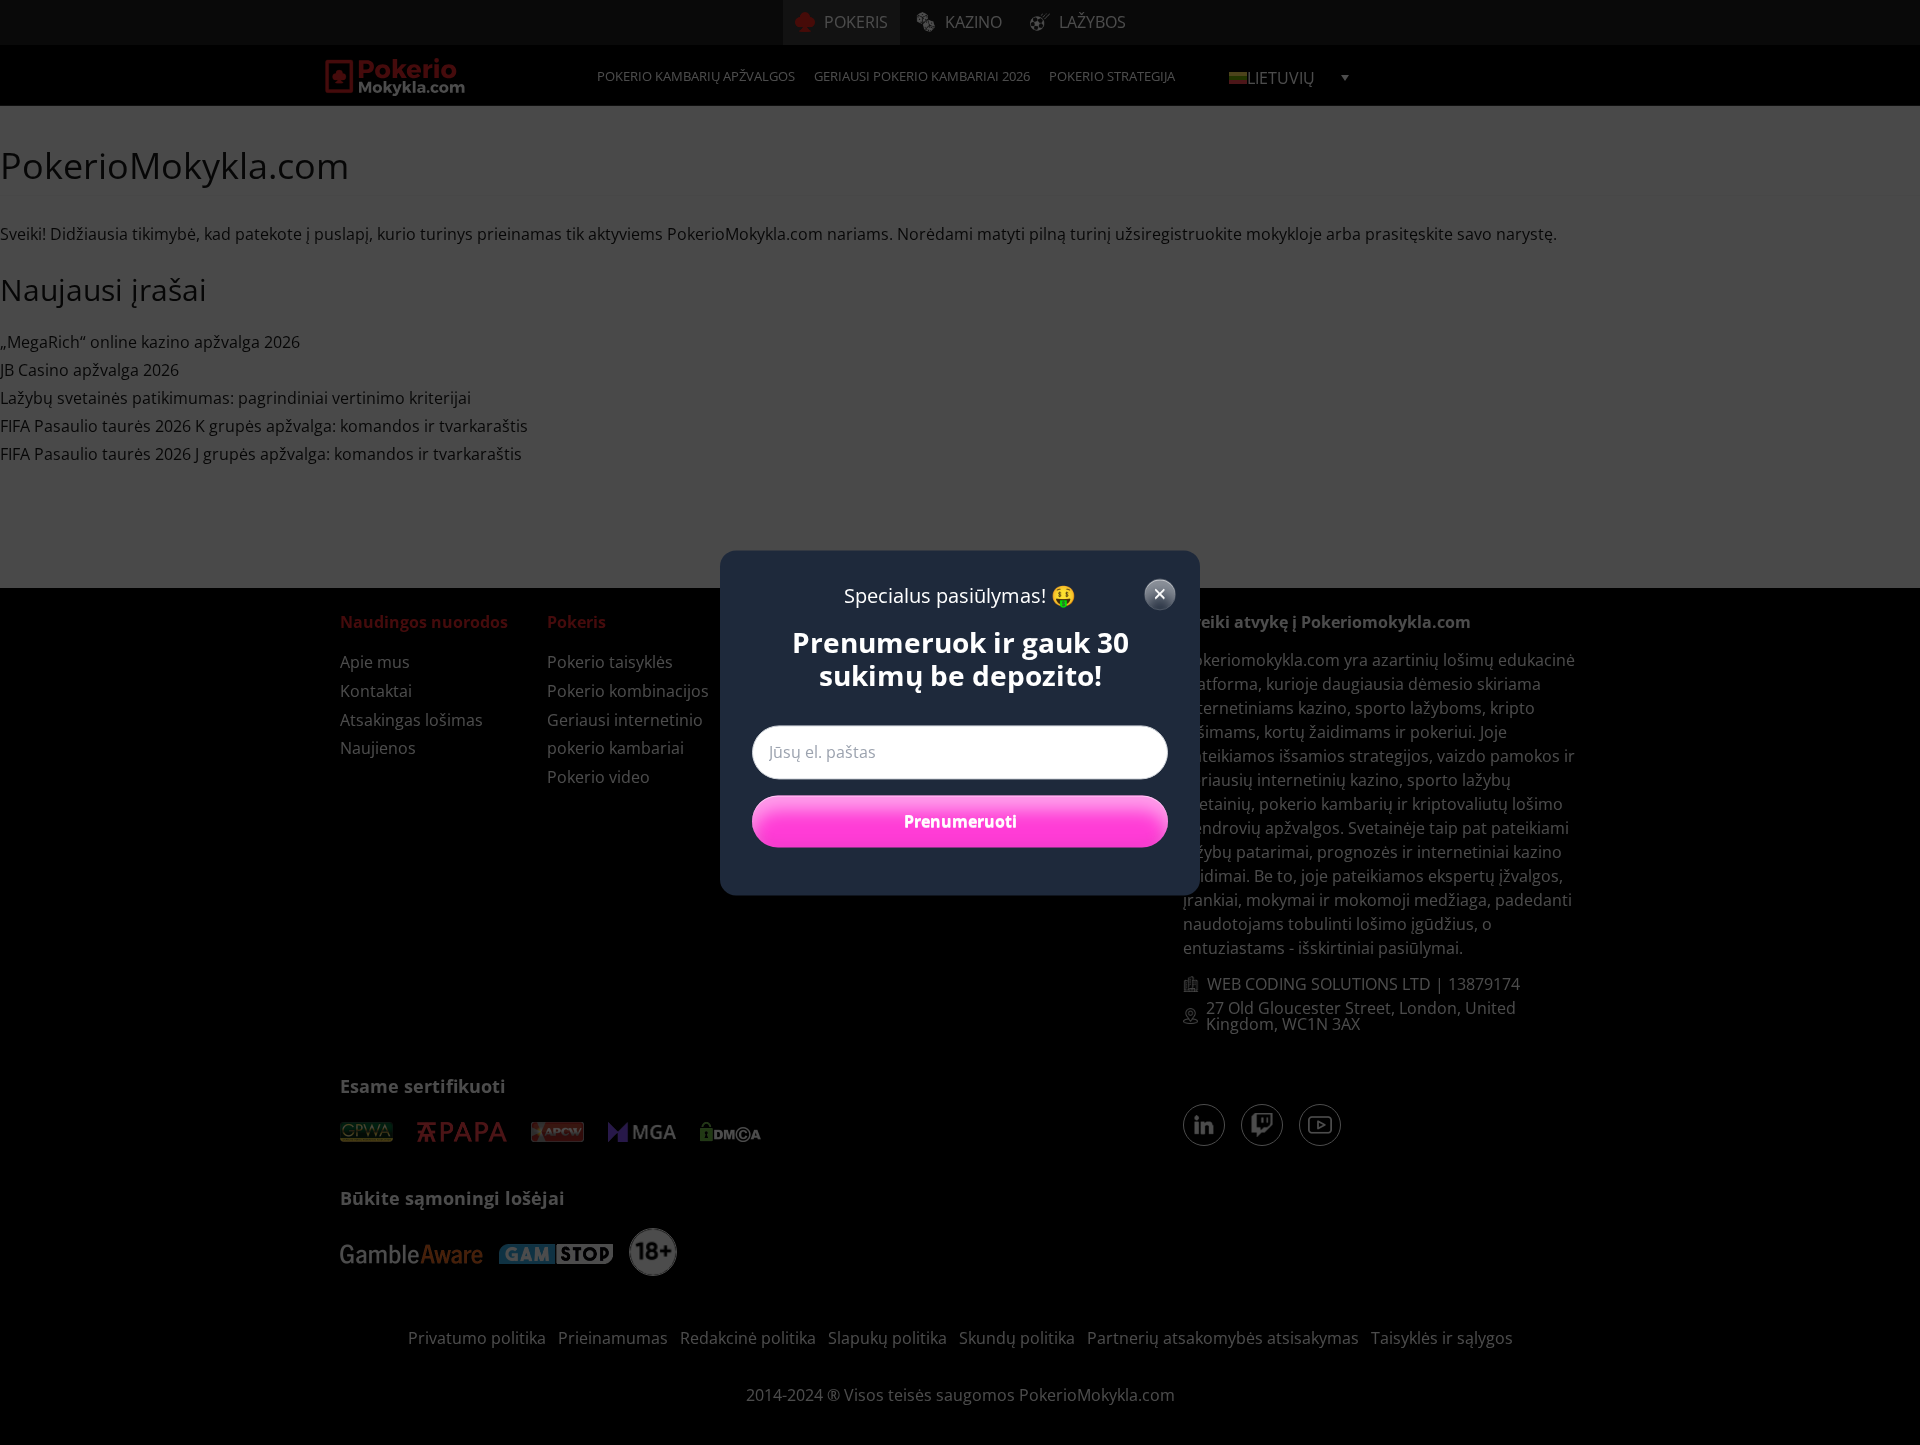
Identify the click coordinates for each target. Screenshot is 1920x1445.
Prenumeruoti (960, 821)
